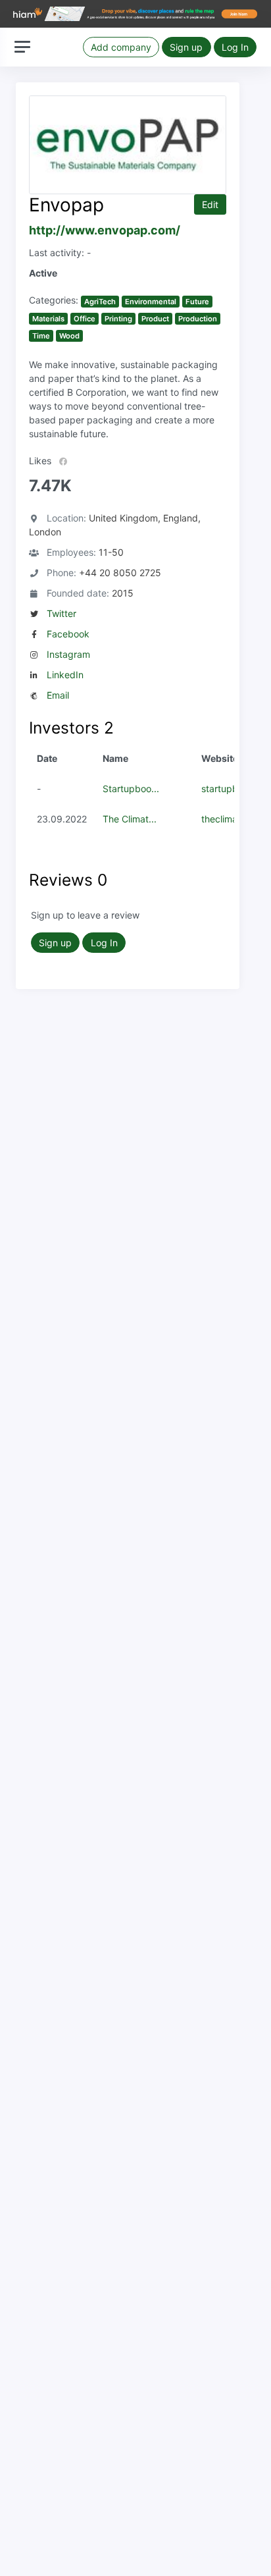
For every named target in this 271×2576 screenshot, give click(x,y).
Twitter (62, 613)
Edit (210, 204)
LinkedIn (65, 675)
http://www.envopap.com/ (105, 230)
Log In (235, 47)
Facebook (68, 634)
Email (58, 695)
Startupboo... (131, 789)
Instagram (68, 654)
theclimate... (228, 819)
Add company (121, 47)
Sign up (186, 47)
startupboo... (229, 789)
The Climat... (130, 819)
